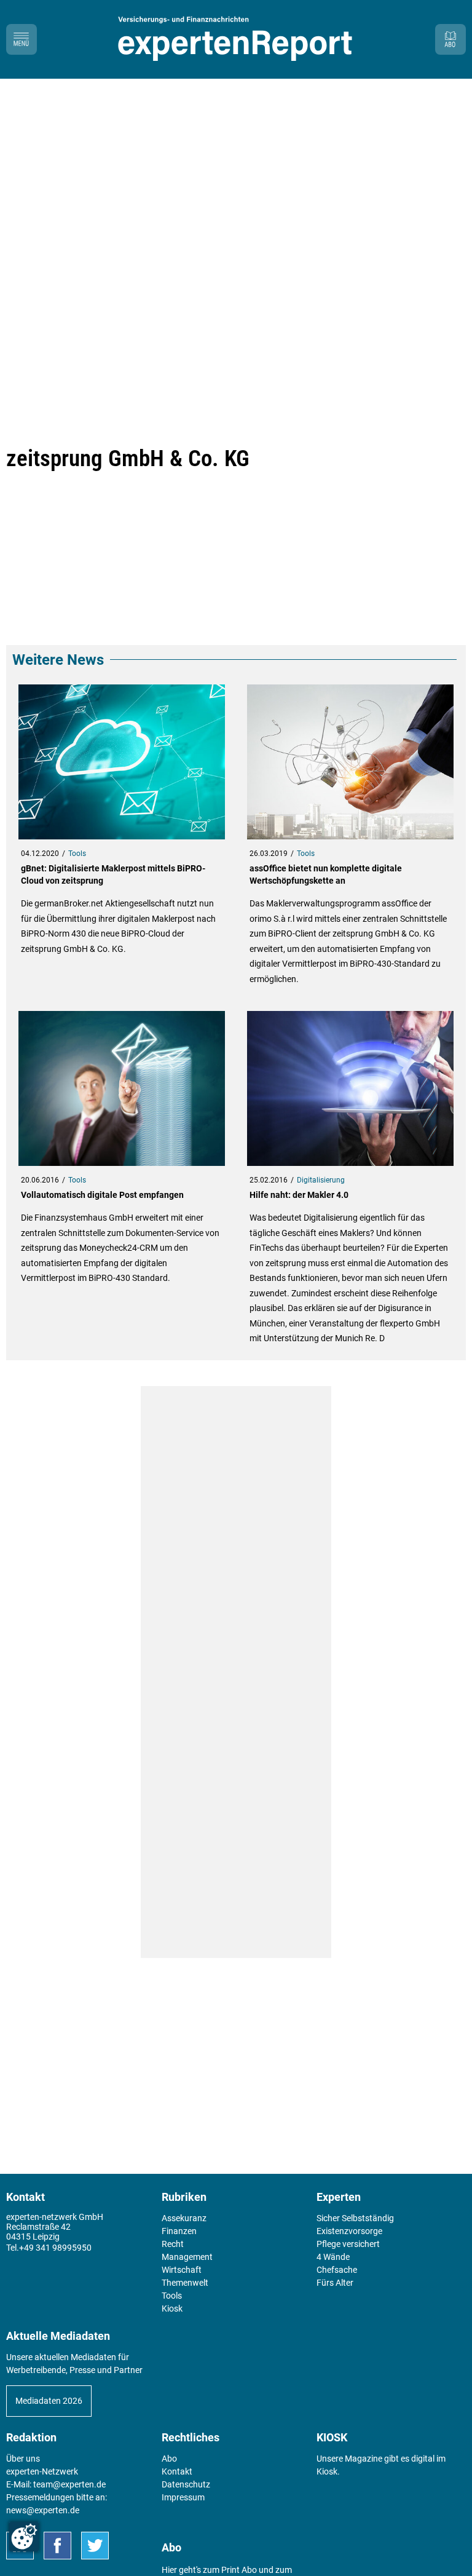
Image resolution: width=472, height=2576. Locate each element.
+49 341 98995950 (55, 2248)
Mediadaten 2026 (49, 2401)
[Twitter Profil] (95, 2546)
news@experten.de (43, 2510)
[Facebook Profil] (57, 2546)
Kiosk (327, 2471)
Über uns (23, 2459)
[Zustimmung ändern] (24, 2537)
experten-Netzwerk (42, 2471)
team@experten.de (69, 2484)
